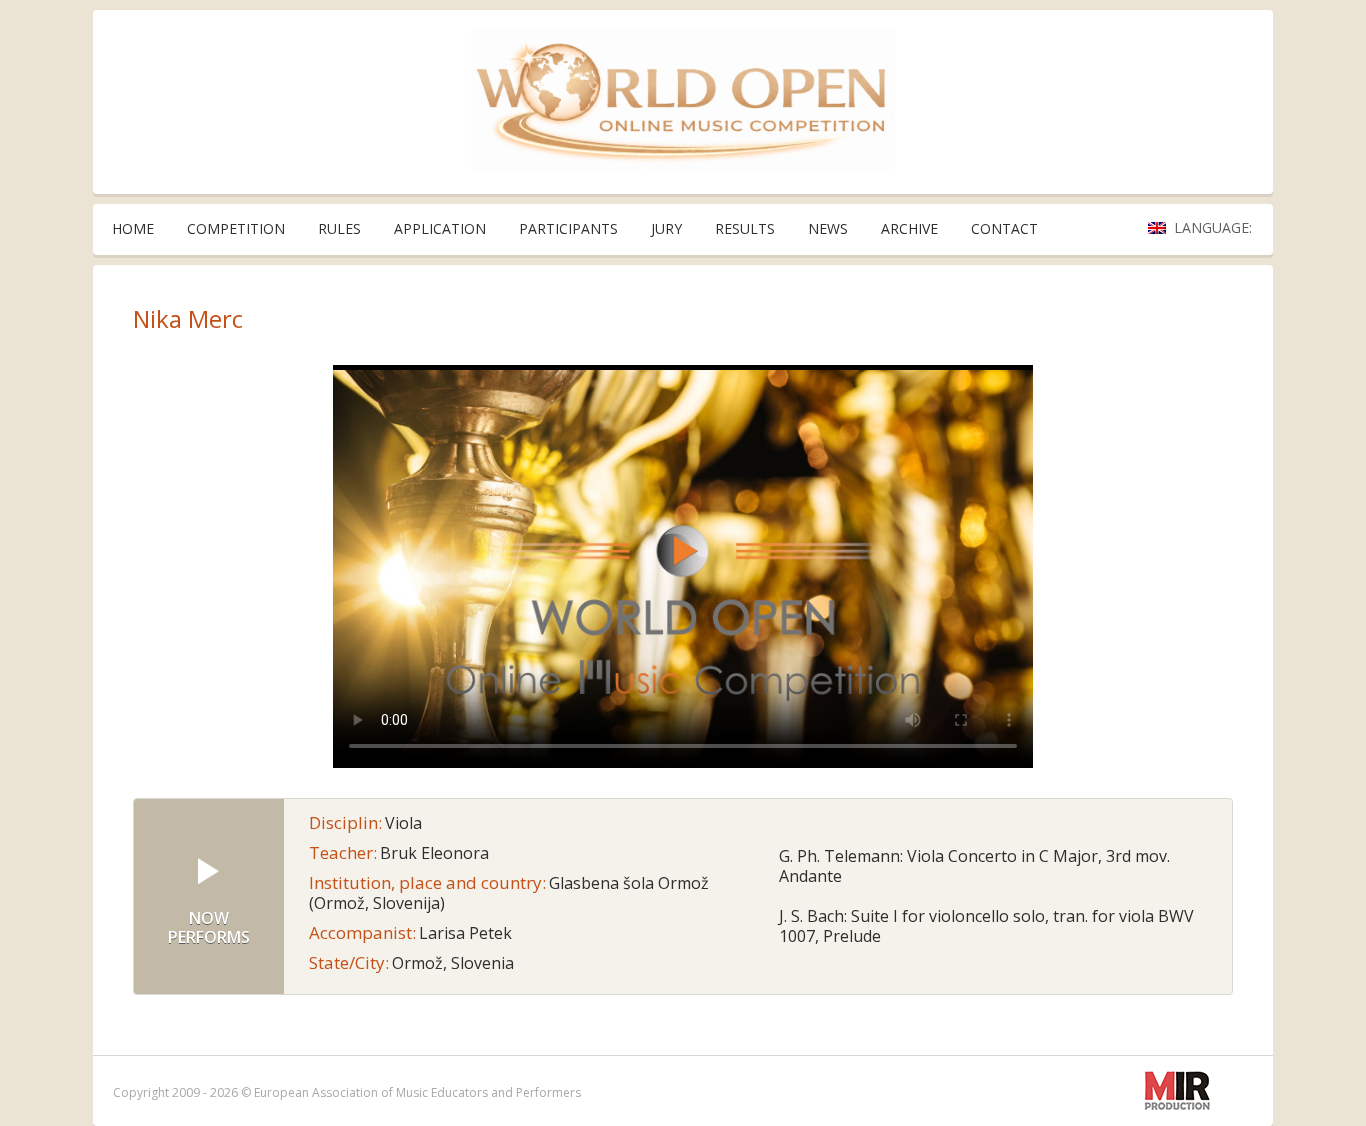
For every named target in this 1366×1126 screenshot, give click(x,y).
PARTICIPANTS (568, 228)
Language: (1215, 227)
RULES (339, 228)
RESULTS (745, 228)
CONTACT (1004, 228)
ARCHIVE (909, 228)
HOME (133, 228)
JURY (666, 228)
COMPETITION (236, 228)
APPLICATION (440, 228)
